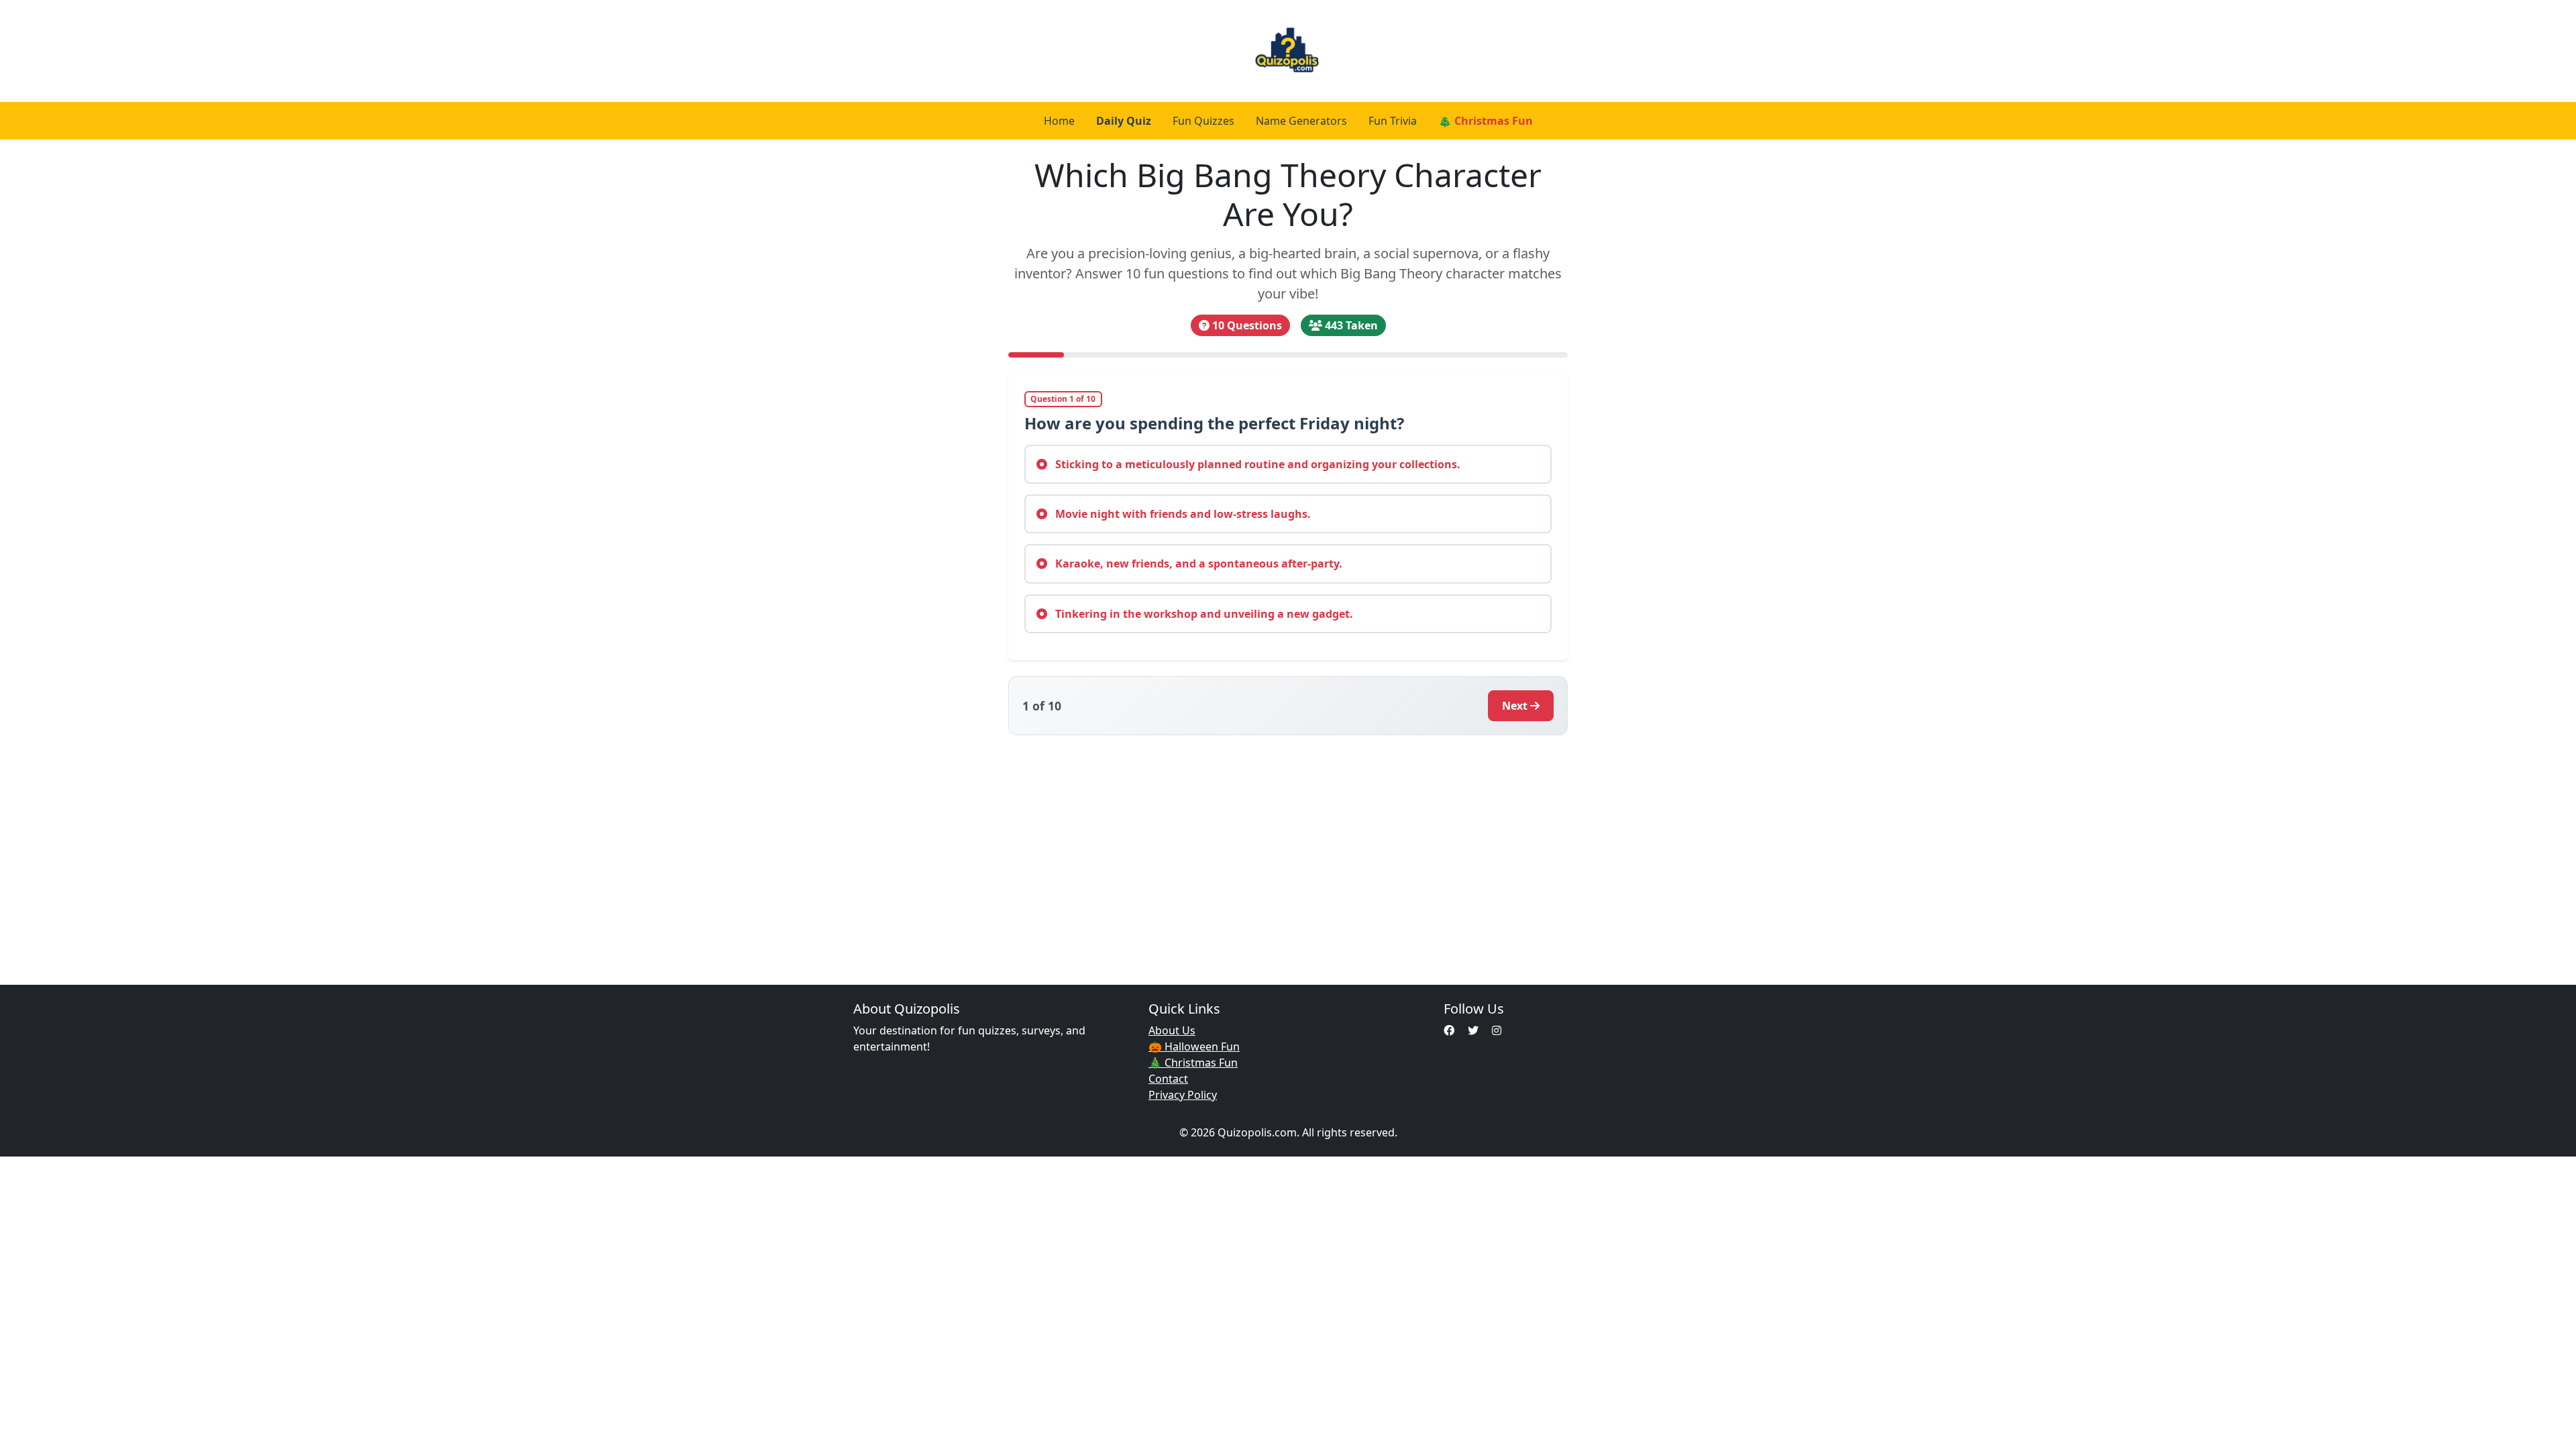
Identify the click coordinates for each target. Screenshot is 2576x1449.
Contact (1168, 1079)
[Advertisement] (1288, 852)
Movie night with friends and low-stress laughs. (1182, 514)
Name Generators (1301, 121)
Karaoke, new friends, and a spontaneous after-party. (1197, 563)
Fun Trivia (1393, 121)
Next (1515, 706)
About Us (1172, 1030)
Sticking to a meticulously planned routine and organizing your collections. (1256, 464)
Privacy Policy (1183, 1095)
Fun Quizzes (1203, 121)
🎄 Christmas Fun (1486, 121)
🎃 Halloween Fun (1194, 1046)
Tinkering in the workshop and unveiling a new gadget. (1203, 614)
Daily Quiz (1124, 121)
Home (1059, 121)
